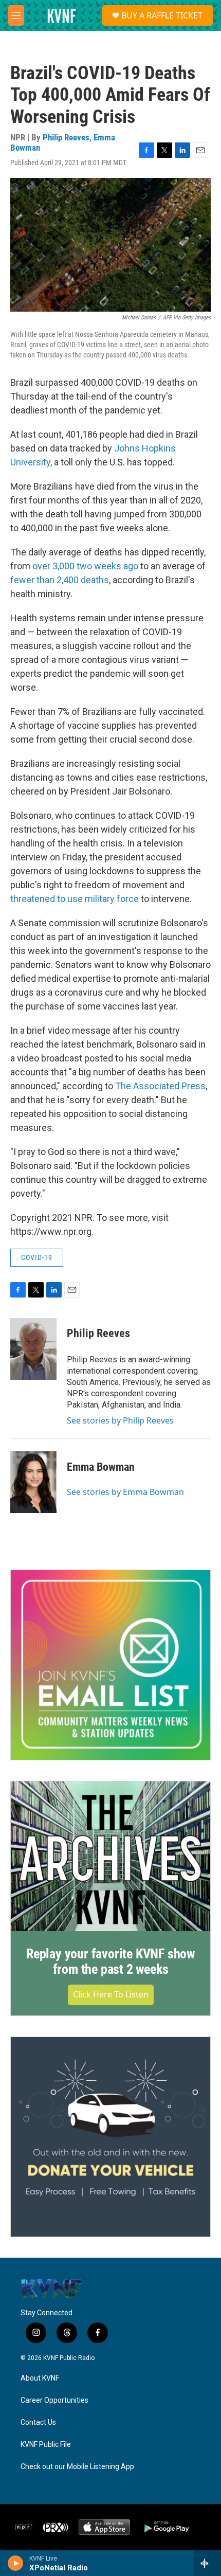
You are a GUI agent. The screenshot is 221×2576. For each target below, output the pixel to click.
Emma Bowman (101, 1467)
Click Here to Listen (111, 1994)
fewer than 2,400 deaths (60, 580)
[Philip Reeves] (33, 1349)
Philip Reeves (66, 137)
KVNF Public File (46, 2445)
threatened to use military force (75, 899)
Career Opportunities (54, 2400)
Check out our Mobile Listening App (77, 2467)
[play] (16, 2563)
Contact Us (38, 2422)
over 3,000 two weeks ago (86, 566)
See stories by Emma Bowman (125, 1492)
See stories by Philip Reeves (120, 1420)
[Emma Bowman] (33, 1482)
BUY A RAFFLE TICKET (162, 15)
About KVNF (40, 2378)
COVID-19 (37, 1257)
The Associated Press (160, 1086)
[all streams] (207, 2563)
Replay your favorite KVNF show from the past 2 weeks (110, 1961)
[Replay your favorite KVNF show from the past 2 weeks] (110, 1856)
